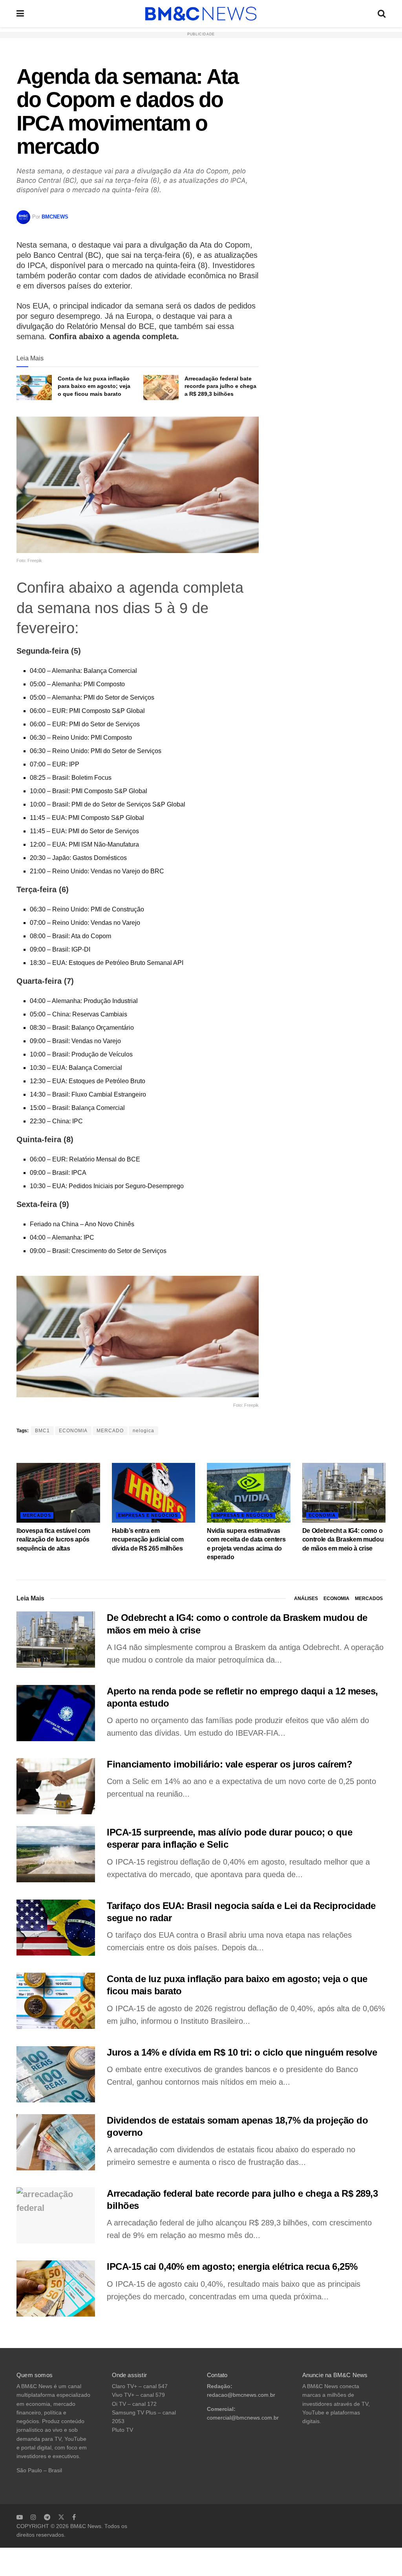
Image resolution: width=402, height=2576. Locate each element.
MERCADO (110, 1431)
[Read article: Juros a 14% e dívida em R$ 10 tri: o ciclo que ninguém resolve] (56, 2074)
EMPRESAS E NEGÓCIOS (148, 1515)
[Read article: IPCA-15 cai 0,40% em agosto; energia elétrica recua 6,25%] (56, 2288)
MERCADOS (37, 1515)
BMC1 (42, 1431)
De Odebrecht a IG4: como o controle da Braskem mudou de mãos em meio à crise (343, 1540)
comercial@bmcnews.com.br (243, 2418)
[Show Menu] (20, 14)
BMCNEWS (55, 217)
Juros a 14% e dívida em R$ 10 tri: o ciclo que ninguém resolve (242, 2052)
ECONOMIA (73, 1431)
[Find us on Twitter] (61, 2517)
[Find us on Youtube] (20, 2517)
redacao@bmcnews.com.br (241, 2395)
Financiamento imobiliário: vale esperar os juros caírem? (229, 1764)
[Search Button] (382, 14)
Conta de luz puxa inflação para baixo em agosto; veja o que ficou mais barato (94, 386)
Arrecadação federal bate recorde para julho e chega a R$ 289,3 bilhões (220, 386)
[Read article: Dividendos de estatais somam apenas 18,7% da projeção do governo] (56, 2142)
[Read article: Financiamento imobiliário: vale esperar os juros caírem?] (56, 1786)
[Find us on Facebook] (74, 2517)
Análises (306, 1599)
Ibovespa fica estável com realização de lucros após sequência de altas (53, 1540)
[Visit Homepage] (201, 14)
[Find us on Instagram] (33, 2517)
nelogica (143, 1431)
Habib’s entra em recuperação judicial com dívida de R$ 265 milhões (148, 1540)
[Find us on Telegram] (47, 2517)
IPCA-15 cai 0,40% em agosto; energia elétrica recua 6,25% (232, 2266)
